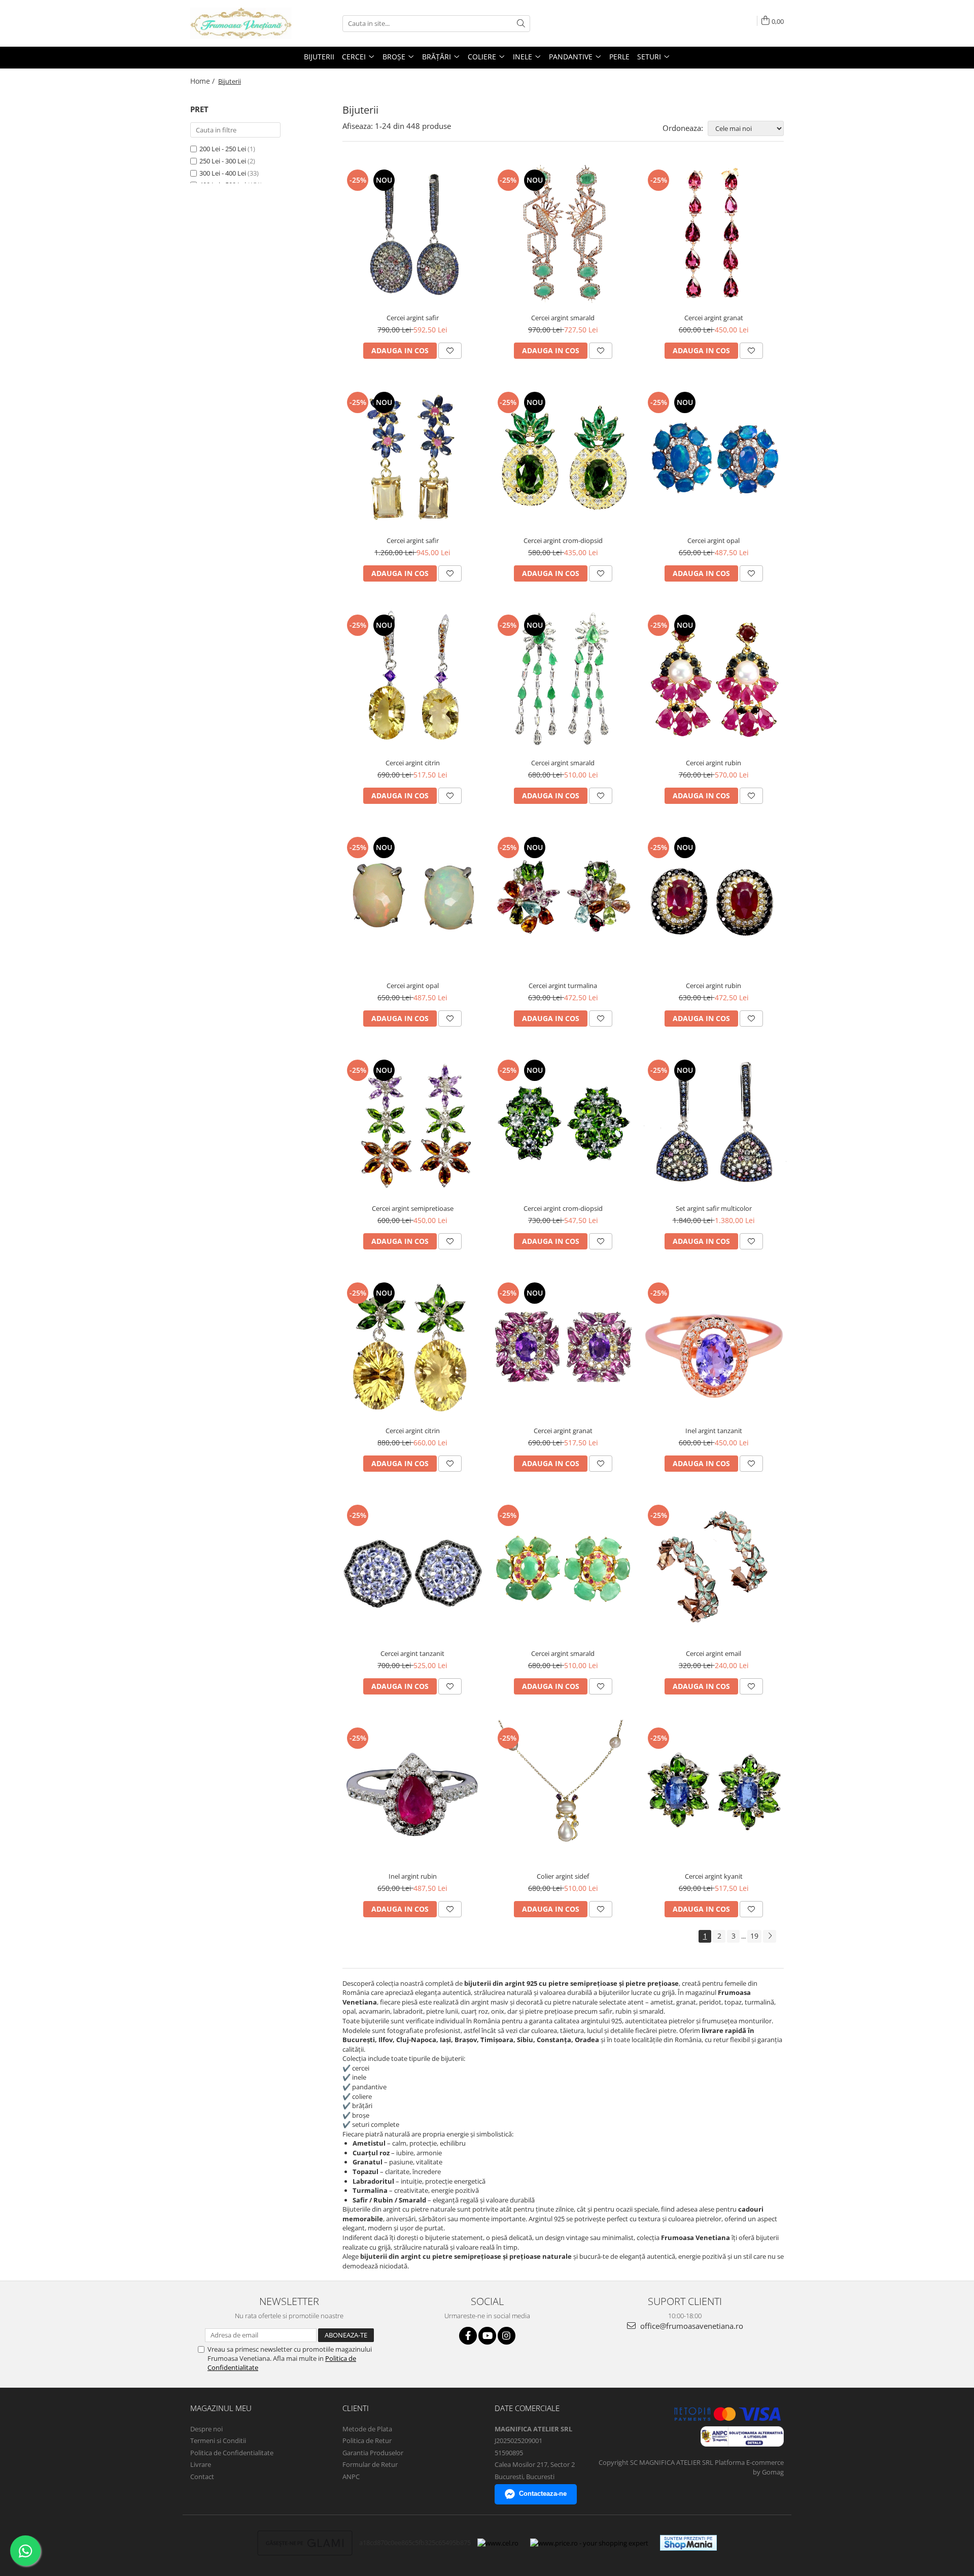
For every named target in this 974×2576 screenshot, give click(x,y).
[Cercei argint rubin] (714, 680)
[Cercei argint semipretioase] (413, 1125)
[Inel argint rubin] (413, 1793)
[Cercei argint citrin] (413, 680)
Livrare (201, 2464)
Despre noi (206, 2429)
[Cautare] (521, 24)
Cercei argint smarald (563, 318)
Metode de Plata (367, 2429)
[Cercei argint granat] (714, 235)
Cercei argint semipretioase (413, 1208)
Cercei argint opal (714, 540)
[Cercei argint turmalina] (563, 903)
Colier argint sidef (563, 1876)
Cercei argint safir (413, 318)
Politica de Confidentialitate (232, 2453)
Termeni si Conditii (218, 2441)
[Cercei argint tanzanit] (413, 1570)
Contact (202, 2477)
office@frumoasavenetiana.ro (691, 2326)
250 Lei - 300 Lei (223, 161)
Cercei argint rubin (714, 763)
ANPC (351, 2477)
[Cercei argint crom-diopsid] (563, 457)
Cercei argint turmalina (563, 986)
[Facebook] (468, 2336)
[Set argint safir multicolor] (714, 1125)
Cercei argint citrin (413, 763)
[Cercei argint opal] (714, 457)
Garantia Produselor (373, 2453)
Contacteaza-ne (543, 2494)
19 (754, 1936)
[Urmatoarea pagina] (770, 1936)
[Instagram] (507, 2336)
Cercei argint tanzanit (412, 1653)
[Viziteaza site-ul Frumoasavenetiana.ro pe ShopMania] (688, 2543)
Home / (203, 81)
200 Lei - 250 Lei (223, 149)
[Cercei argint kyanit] (714, 1793)
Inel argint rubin (413, 1876)
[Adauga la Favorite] (450, 351)
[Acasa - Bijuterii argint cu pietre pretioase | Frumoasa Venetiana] (241, 23)
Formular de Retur (370, 2464)
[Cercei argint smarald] (563, 235)
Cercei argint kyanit (714, 1876)
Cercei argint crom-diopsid (563, 540)
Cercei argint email (714, 1653)
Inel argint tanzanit (714, 1431)
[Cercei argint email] (714, 1570)
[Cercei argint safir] (413, 235)
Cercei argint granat (714, 318)
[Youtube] (487, 2336)
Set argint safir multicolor (714, 1208)
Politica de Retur (367, 2441)
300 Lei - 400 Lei (223, 173)
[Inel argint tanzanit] (714, 1348)
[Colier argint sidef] (563, 1793)
